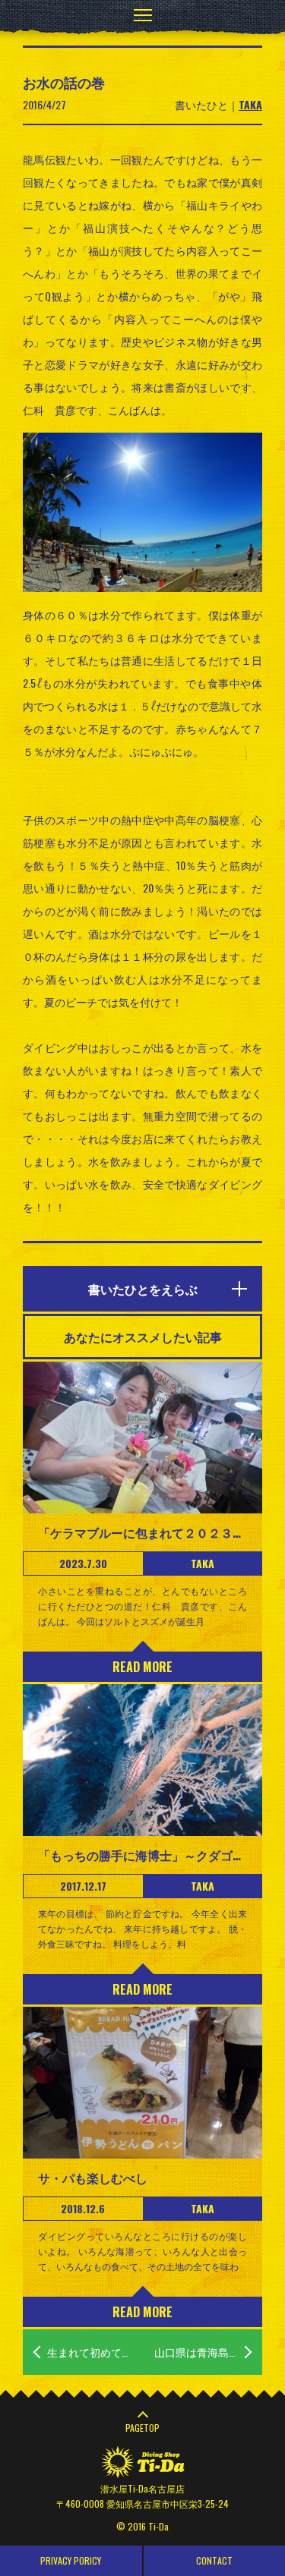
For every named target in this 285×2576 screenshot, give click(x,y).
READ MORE (142, 1667)
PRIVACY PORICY (71, 2560)
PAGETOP (142, 2428)
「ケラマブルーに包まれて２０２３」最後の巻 (142, 1532)
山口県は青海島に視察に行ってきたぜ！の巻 (208, 2352)
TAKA (250, 104)
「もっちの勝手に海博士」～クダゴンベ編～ (142, 1855)
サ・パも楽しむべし (93, 2178)
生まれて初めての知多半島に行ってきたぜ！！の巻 (95, 2352)
